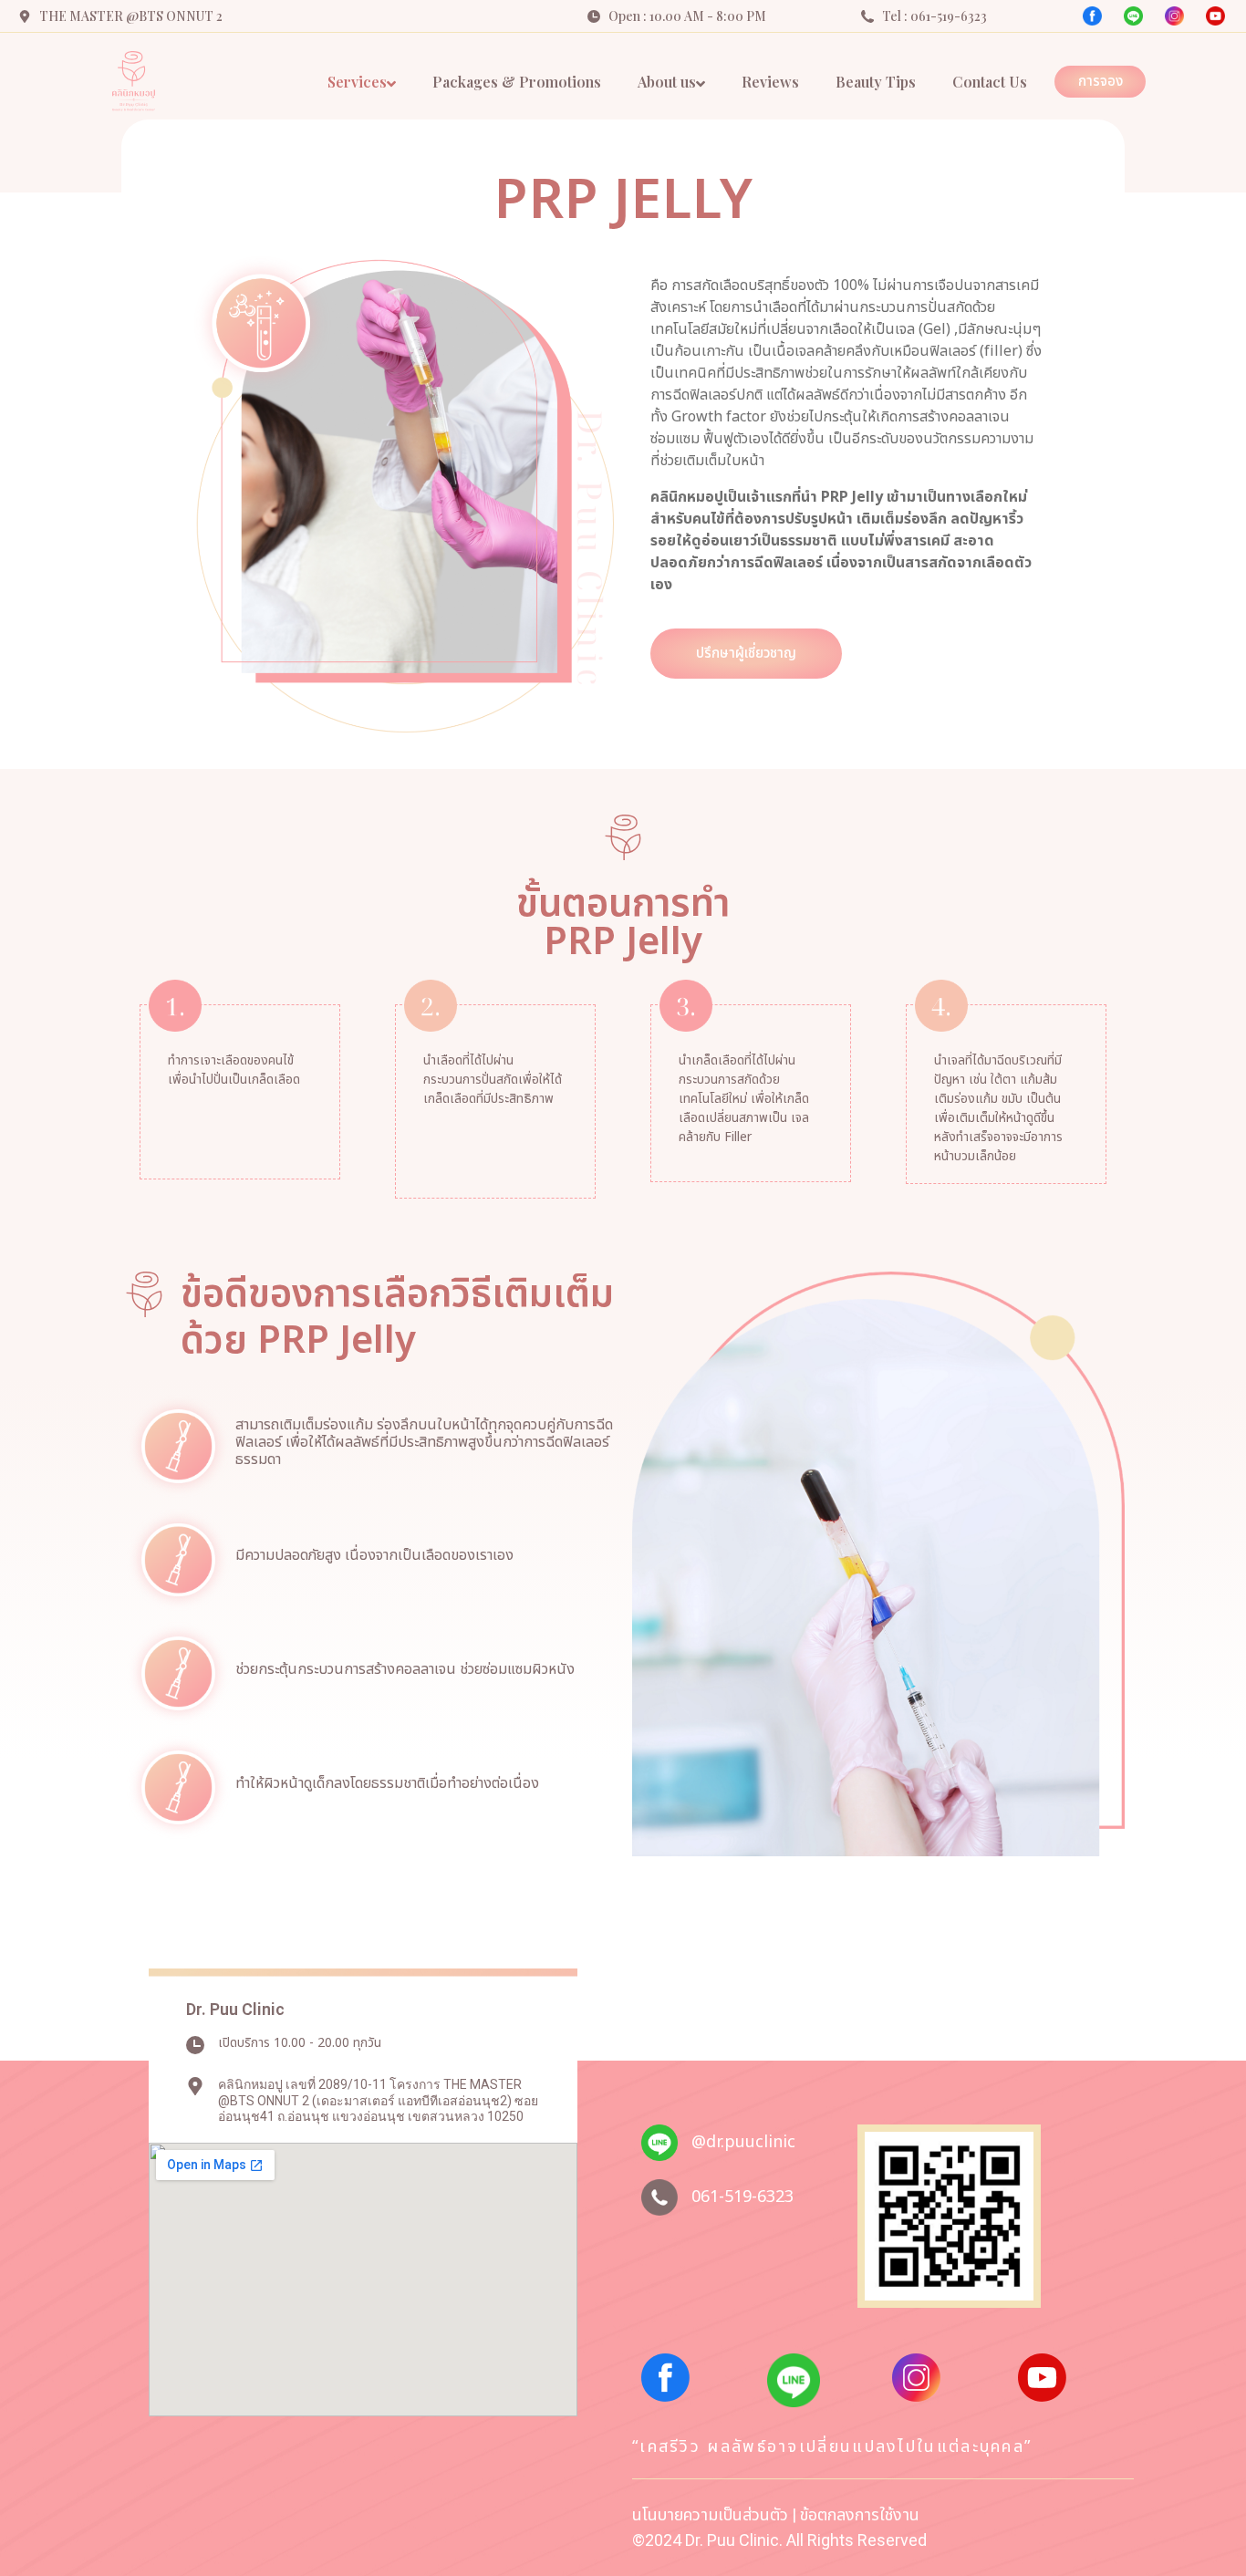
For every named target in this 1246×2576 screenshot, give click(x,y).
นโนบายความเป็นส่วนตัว (710, 2515)
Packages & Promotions (517, 82)
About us (667, 82)
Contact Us (990, 82)
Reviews (770, 82)
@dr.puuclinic (743, 2142)
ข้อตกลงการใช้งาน (860, 2515)
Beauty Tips (876, 82)
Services (357, 82)
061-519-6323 (742, 2197)
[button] (1100, 82)
